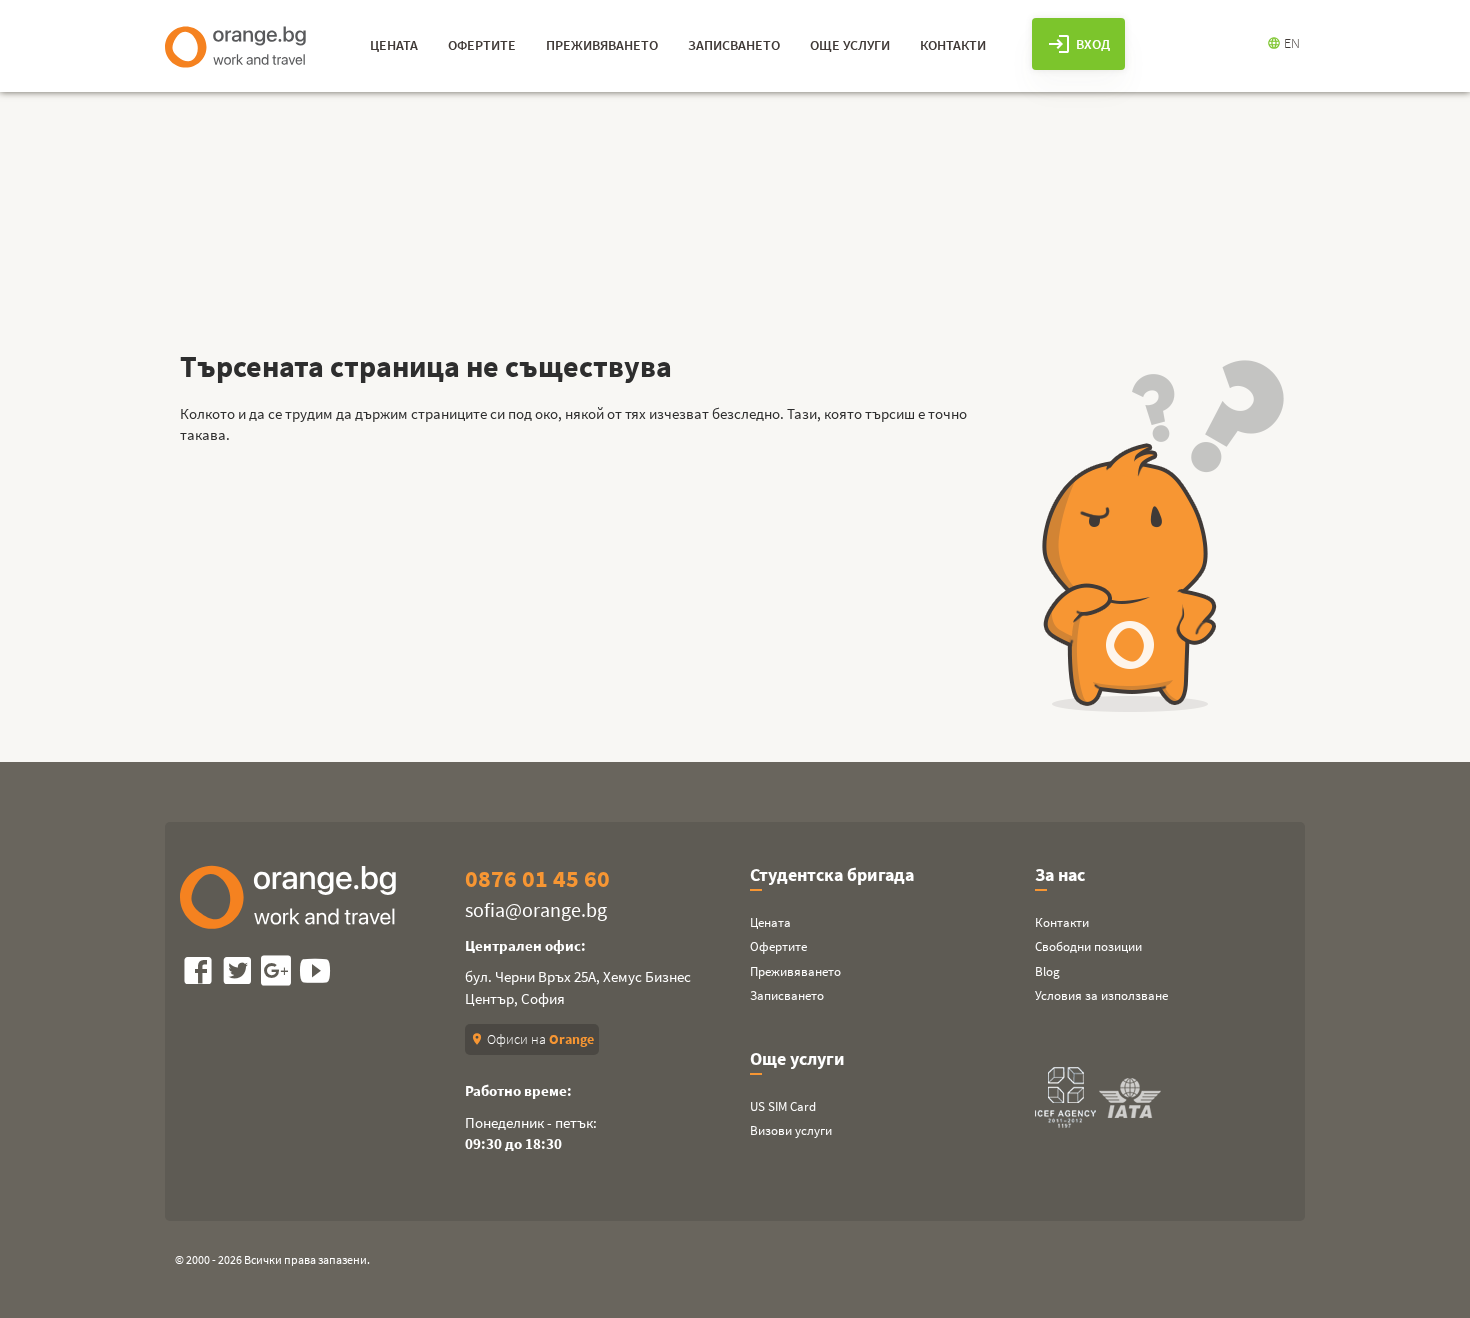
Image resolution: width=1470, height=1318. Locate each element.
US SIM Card (783, 1106)
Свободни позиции (1088, 946)
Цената (770, 922)
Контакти (1062, 922)
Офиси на (532, 1039)
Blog (1047, 971)
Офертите (778, 946)
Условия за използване (1101, 995)
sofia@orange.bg (536, 909)
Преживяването (795, 971)
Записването (787, 995)
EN (1283, 43)
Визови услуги (791, 1130)
